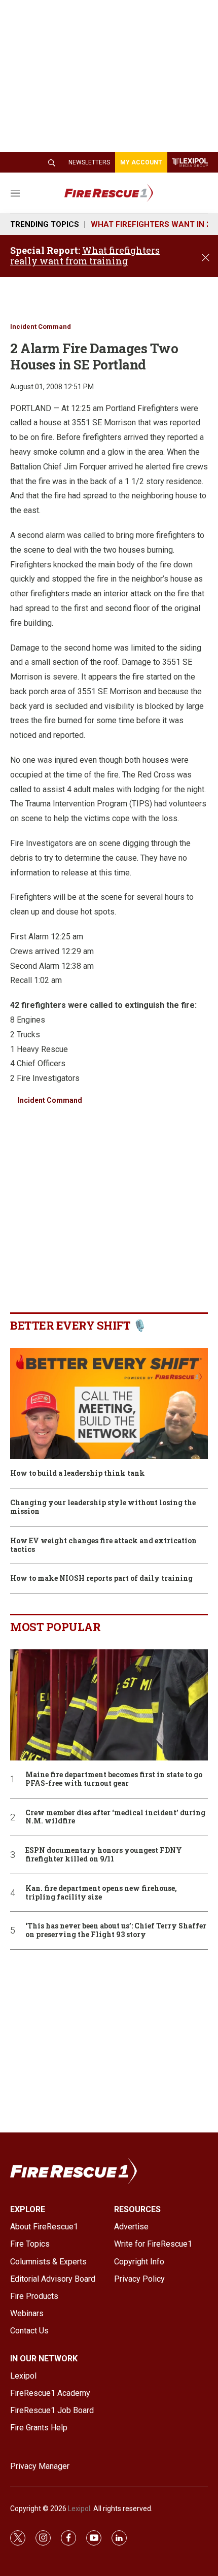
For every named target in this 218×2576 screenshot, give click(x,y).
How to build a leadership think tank (78, 1473)
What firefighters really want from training (85, 256)
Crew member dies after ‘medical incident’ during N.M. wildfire (115, 1817)
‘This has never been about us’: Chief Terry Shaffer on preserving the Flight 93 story (116, 1930)
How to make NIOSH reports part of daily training (101, 1579)
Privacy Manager (40, 2466)
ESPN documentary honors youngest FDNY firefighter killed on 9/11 (104, 1855)
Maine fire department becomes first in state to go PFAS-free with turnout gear (114, 1779)
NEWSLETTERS (89, 162)
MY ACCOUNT (141, 162)
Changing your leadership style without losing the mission (103, 1507)
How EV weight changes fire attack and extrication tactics (103, 1545)
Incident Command (41, 327)
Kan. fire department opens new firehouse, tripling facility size (101, 1893)
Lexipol (79, 2509)
